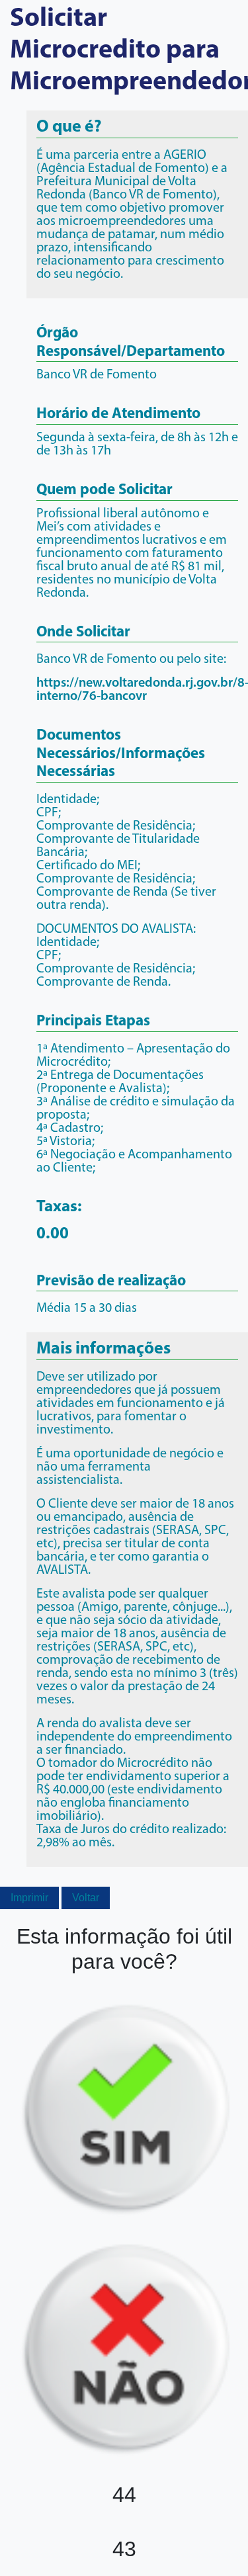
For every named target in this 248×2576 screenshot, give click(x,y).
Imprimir (29, 1898)
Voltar (86, 1898)
